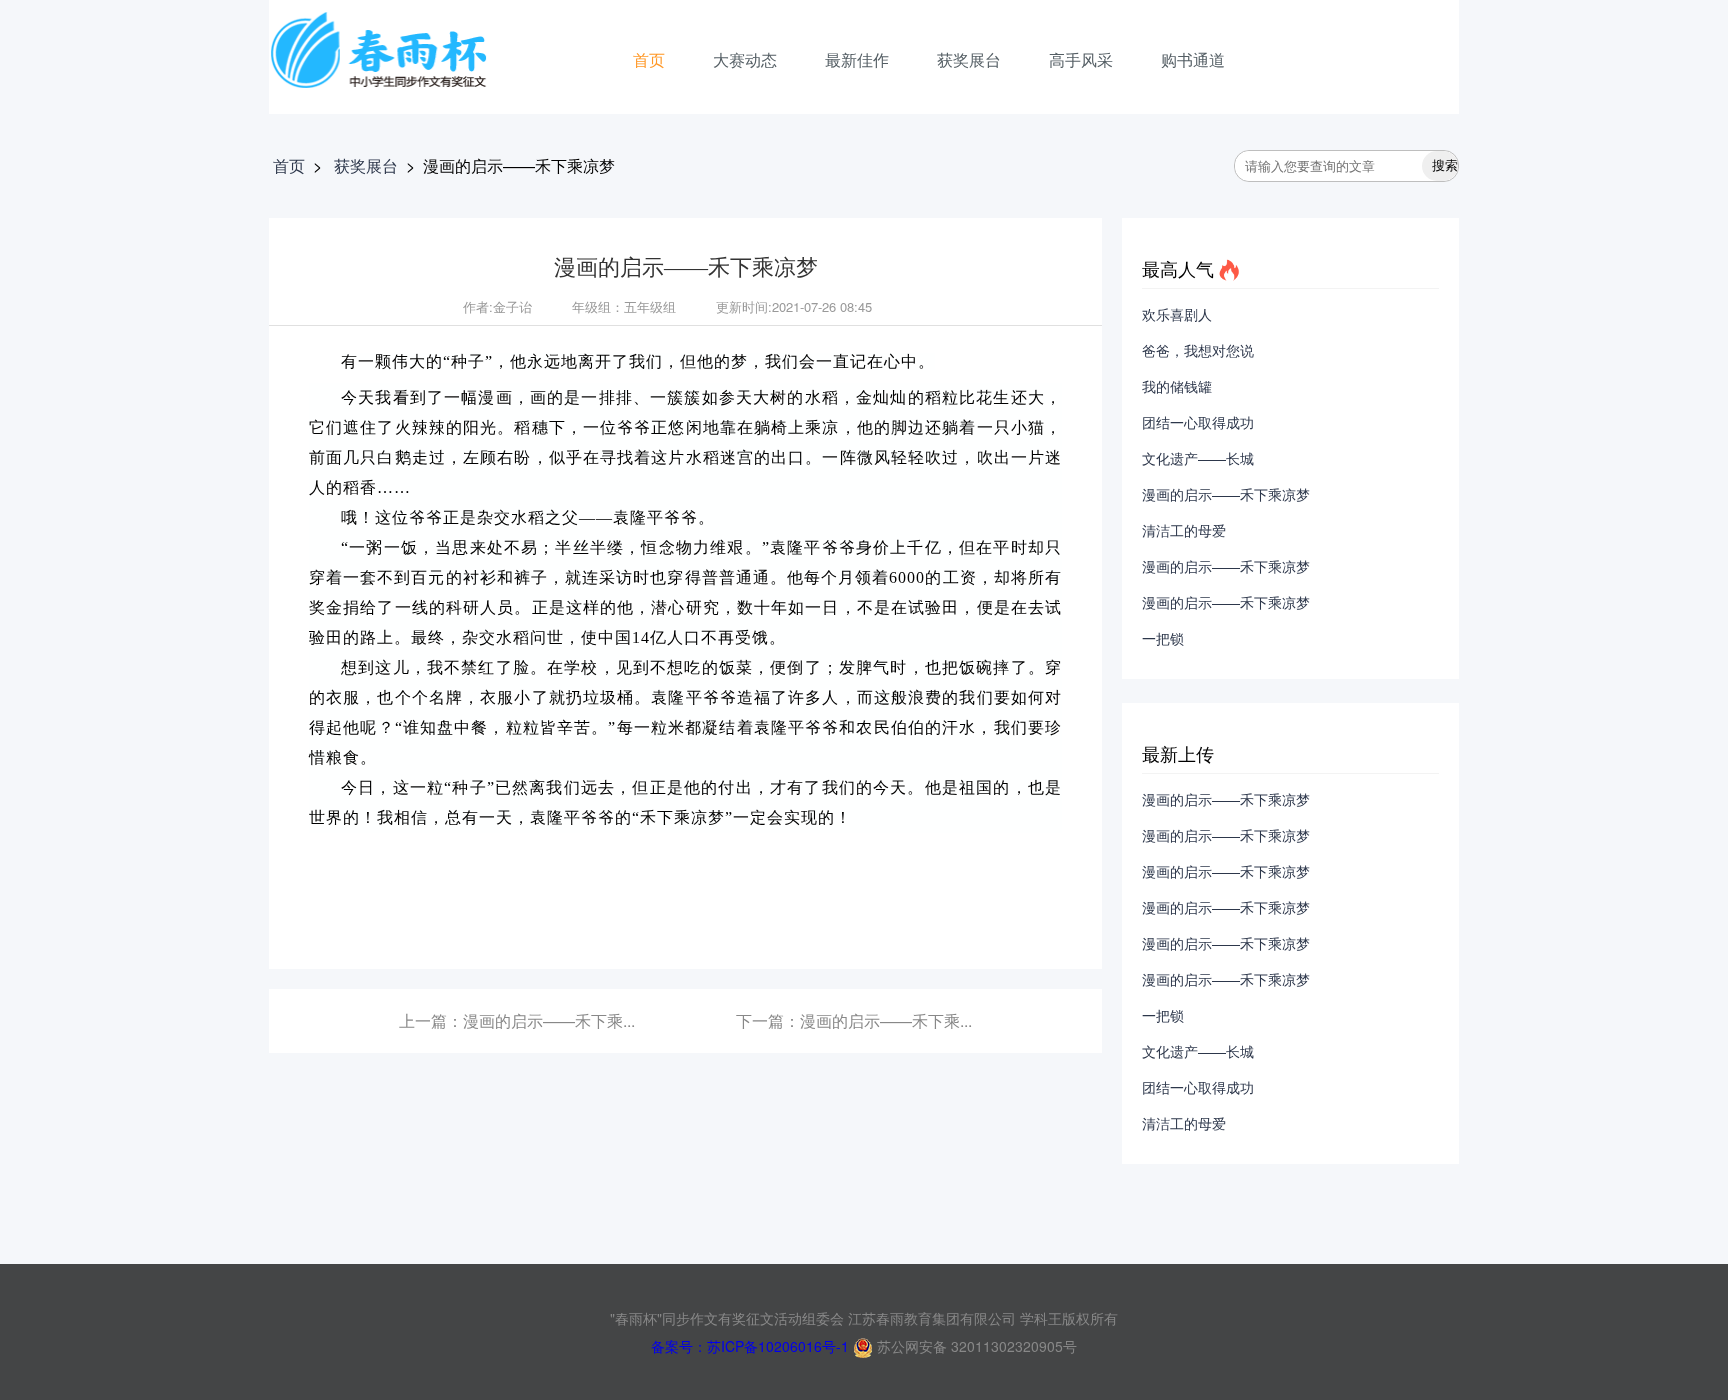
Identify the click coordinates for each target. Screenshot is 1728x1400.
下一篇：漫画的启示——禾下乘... (854, 1020)
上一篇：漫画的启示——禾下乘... (517, 1020)
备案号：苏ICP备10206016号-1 (750, 1346)
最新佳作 (857, 59)
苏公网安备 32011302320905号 (975, 1346)
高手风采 (1081, 59)
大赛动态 (745, 59)
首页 (649, 59)
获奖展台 (969, 59)
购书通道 (1193, 59)
